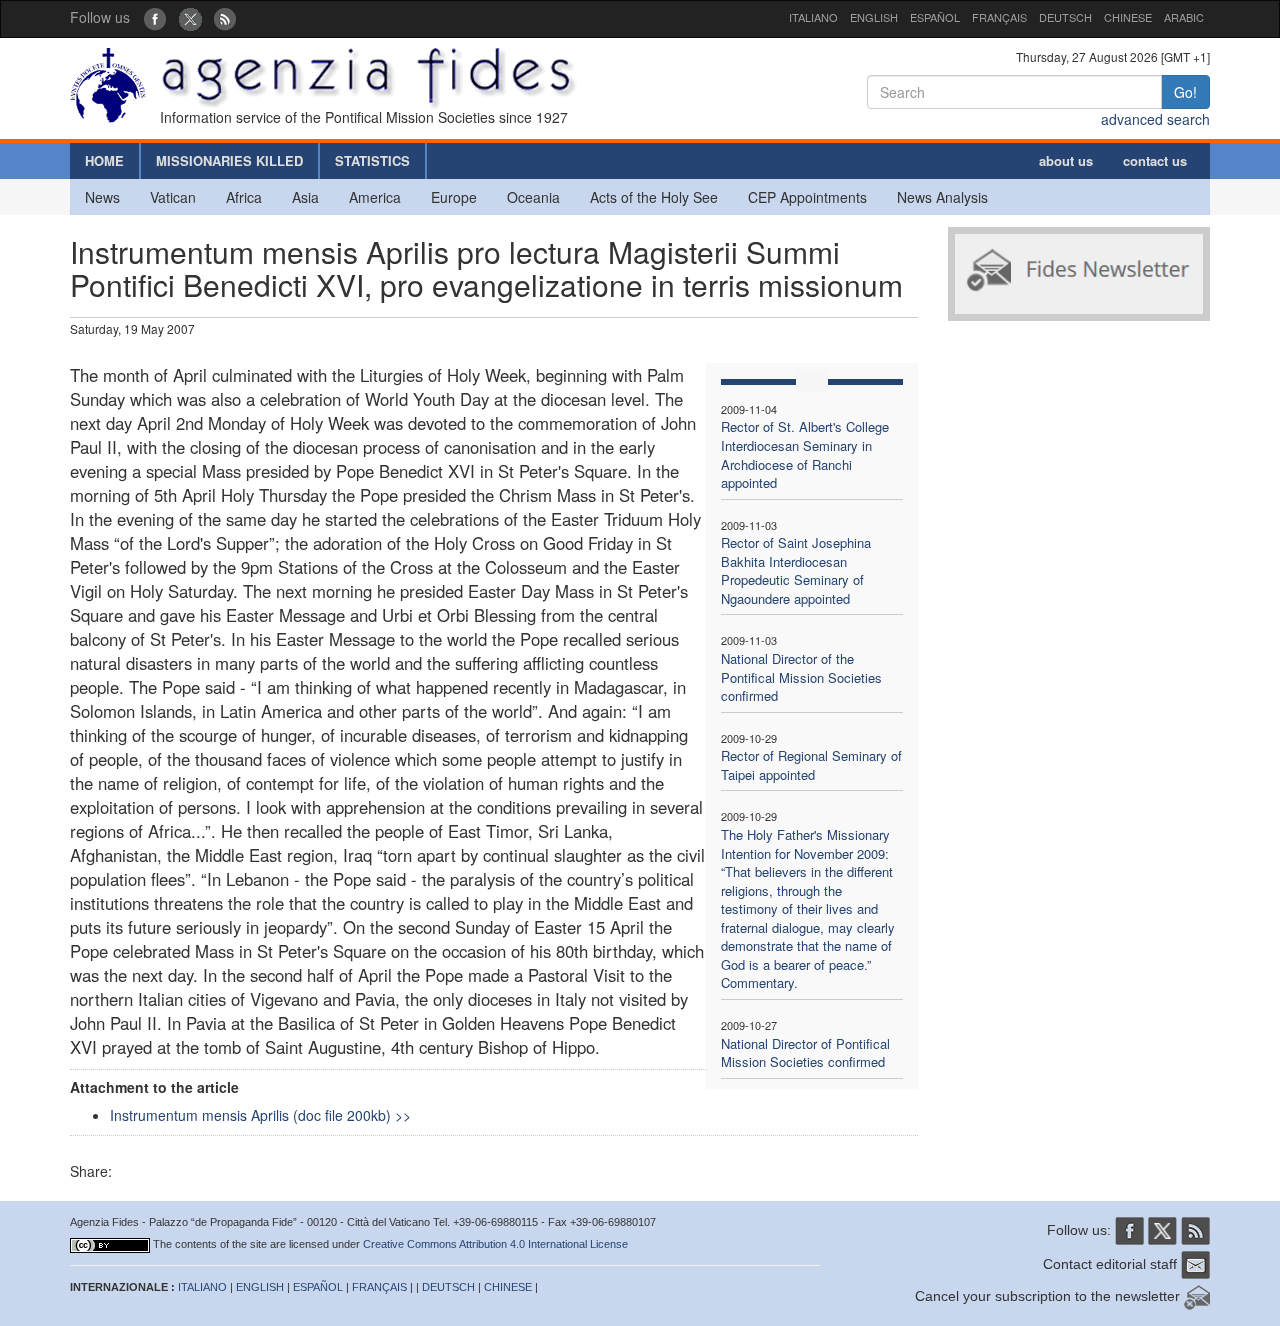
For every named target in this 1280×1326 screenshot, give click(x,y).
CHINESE (1128, 17)
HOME (104, 160)
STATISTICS (372, 160)
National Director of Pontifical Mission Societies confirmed (805, 1053)
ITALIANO (813, 17)
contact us (1155, 160)
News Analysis (942, 197)
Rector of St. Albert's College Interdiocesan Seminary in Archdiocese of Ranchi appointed (805, 454)
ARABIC (1184, 17)
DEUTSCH (1065, 17)
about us (1066, 160)
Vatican (173, 197)
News (102, 197)
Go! (1185, 92)
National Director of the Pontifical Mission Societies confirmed (801, 677)
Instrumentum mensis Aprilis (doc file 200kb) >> (260, 1115)
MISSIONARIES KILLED (229, 160)
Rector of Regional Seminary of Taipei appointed (811, 765)
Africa (244, 197)
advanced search (1155, 119)
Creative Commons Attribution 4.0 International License (495, 1244)
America (375, 197)
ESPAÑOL (935, 17)
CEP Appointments (807, 197)
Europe (454, 197)
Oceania (533, 197)
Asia (305, 197)
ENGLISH (874, 17)
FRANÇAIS (999, 17)
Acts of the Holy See (654, 197)
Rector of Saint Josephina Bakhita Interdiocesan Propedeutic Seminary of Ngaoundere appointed (796, 570)
